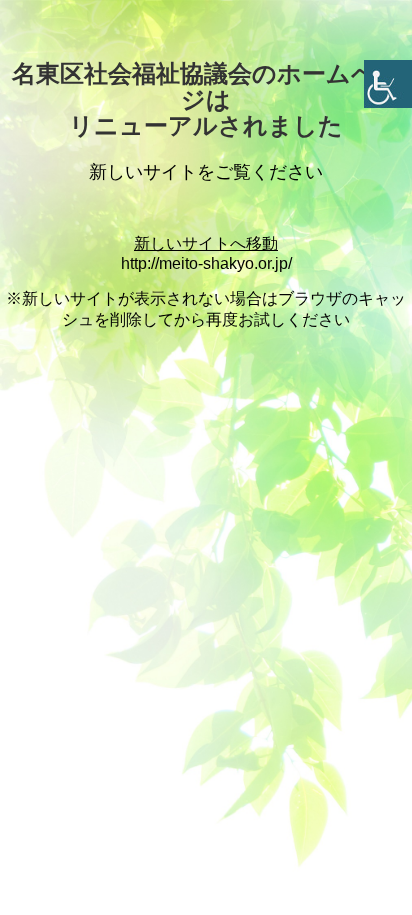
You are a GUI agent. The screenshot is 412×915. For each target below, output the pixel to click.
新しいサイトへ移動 (206, 243)
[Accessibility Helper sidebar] (388, 84)
